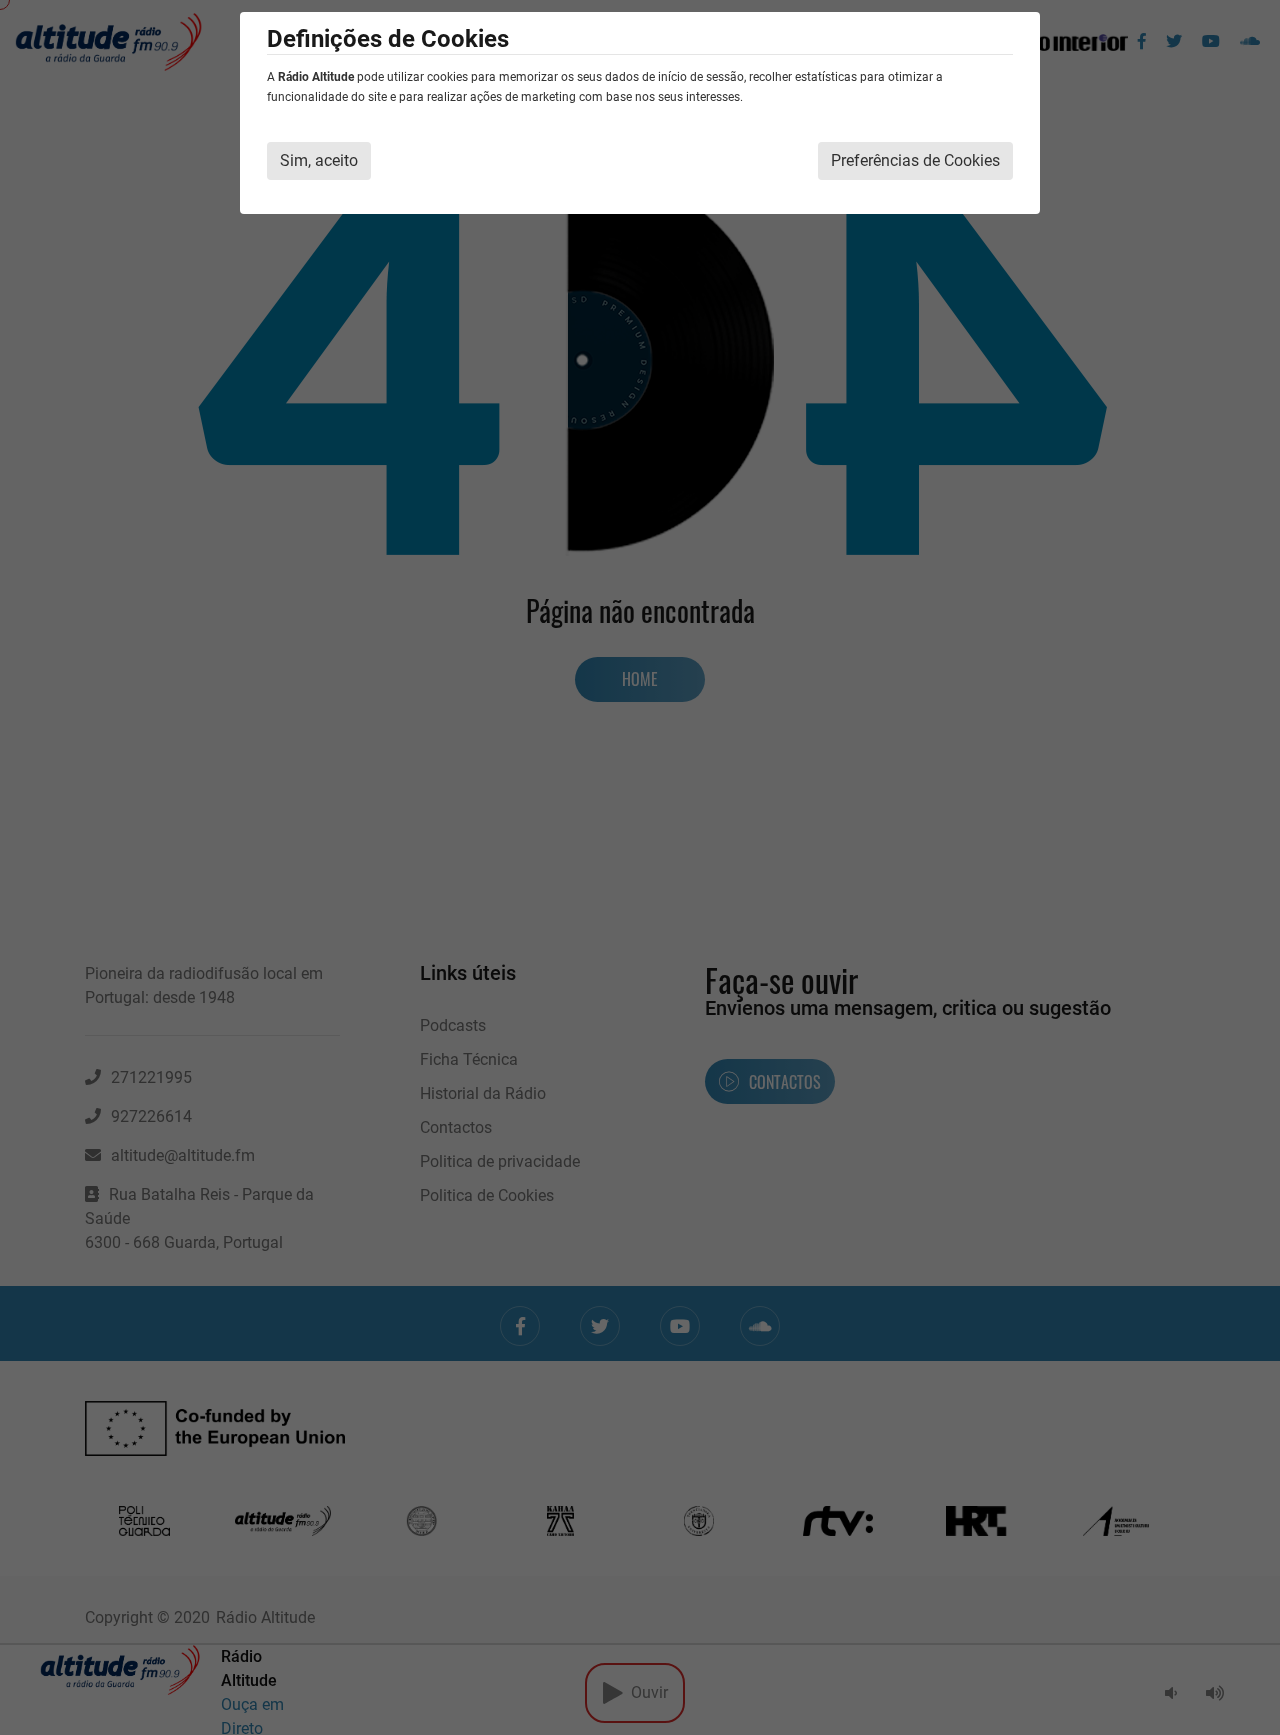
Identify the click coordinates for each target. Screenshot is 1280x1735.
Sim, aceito (319, 160)
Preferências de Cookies (915, 160)
